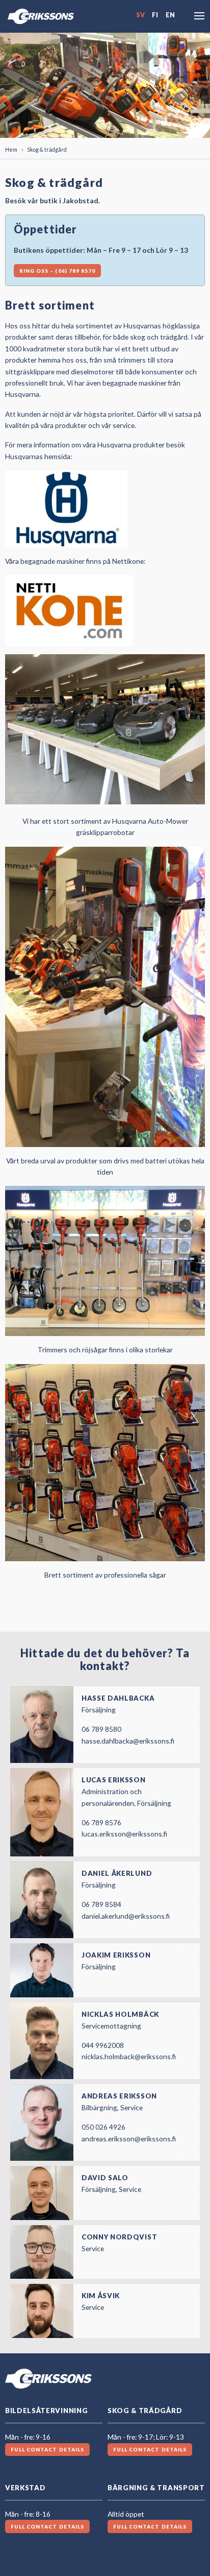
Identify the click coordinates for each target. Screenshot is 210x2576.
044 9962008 (103, 2045)
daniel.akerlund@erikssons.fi (126, 1916)
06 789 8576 (101, 1822)
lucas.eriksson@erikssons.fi (124, 1834)
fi (155, 15)
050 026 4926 (103, 2127)
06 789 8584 (101, 1904)
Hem (11, 149)
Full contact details (47, 2449)
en (170, 15)
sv (140, 15)
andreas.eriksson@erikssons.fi (129, 2139)
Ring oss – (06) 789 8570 (57, 271)
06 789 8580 (101, 1729)
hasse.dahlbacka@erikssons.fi (128, 1741)
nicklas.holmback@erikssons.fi (129, 2056)
